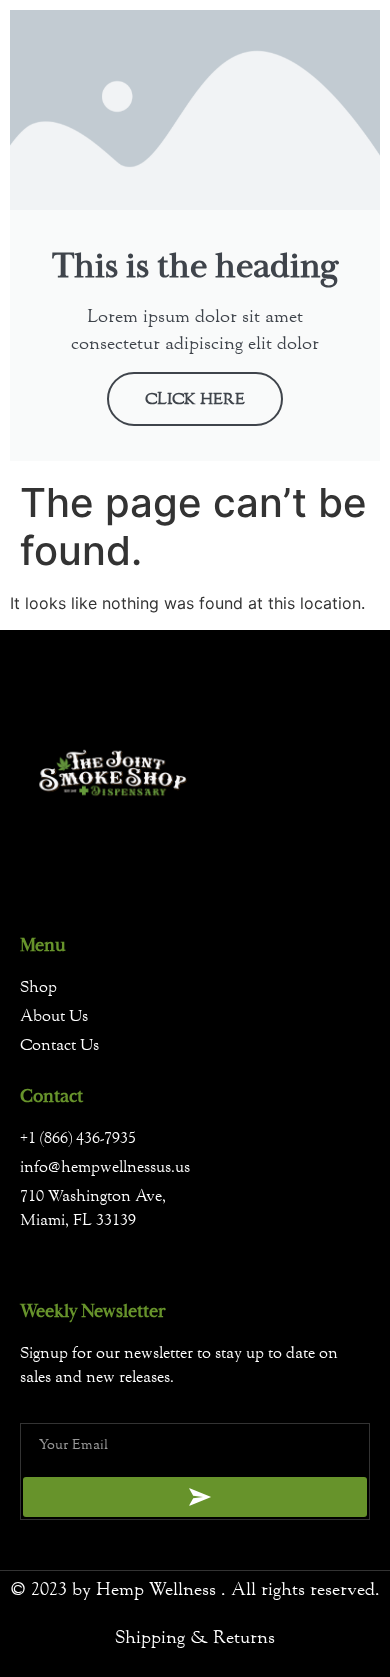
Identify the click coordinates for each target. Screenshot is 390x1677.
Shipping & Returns (195, 1637)
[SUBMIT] (195, 1497)
